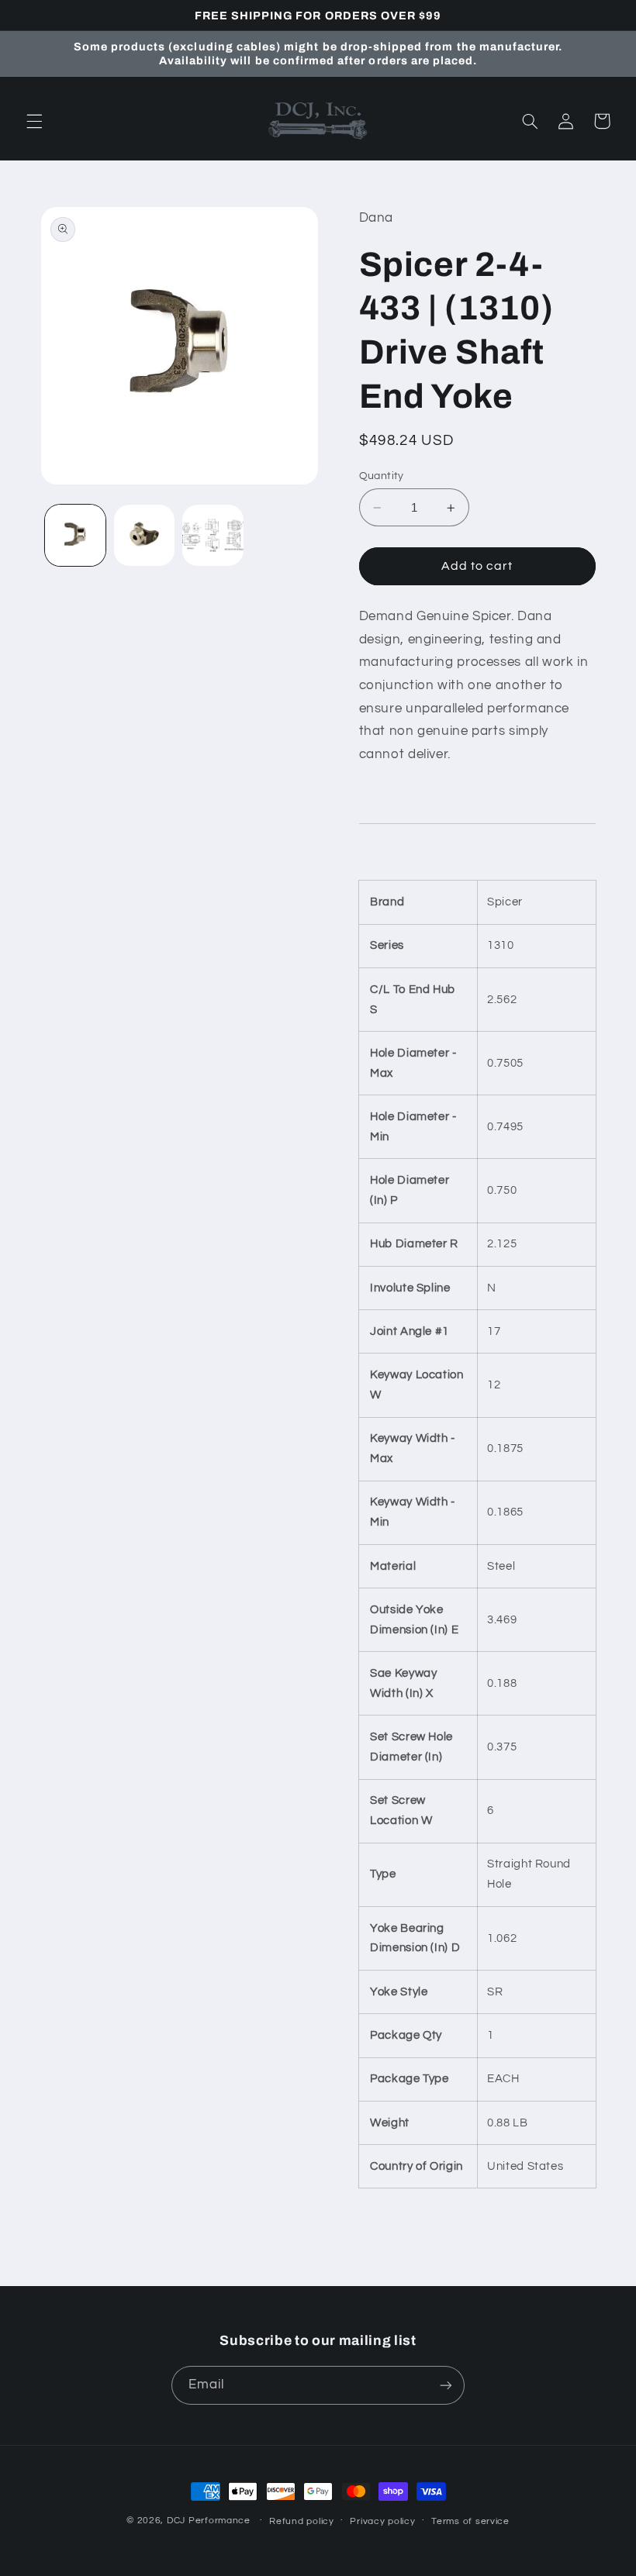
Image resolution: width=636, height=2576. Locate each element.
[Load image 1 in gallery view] (75, 535)
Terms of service (470, 2521)
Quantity (382, 476)
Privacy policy (382, 2521)
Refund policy (302, 2521)
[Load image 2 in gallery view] (144, 535)
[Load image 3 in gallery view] (213, 535)
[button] (34, 121)
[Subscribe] (446, 2385)
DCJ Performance (209, 2521)
